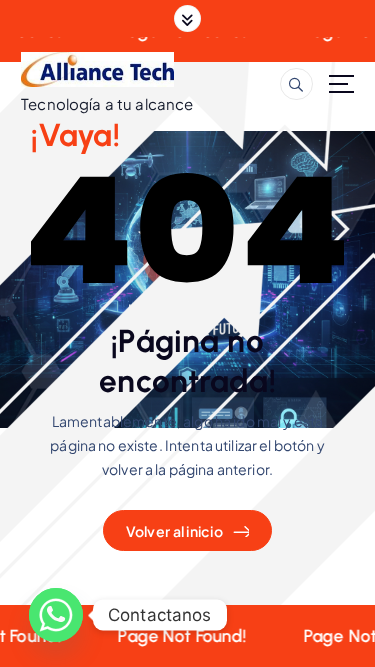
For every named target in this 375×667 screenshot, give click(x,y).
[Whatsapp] (56, 615)
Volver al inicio (174, 531)
